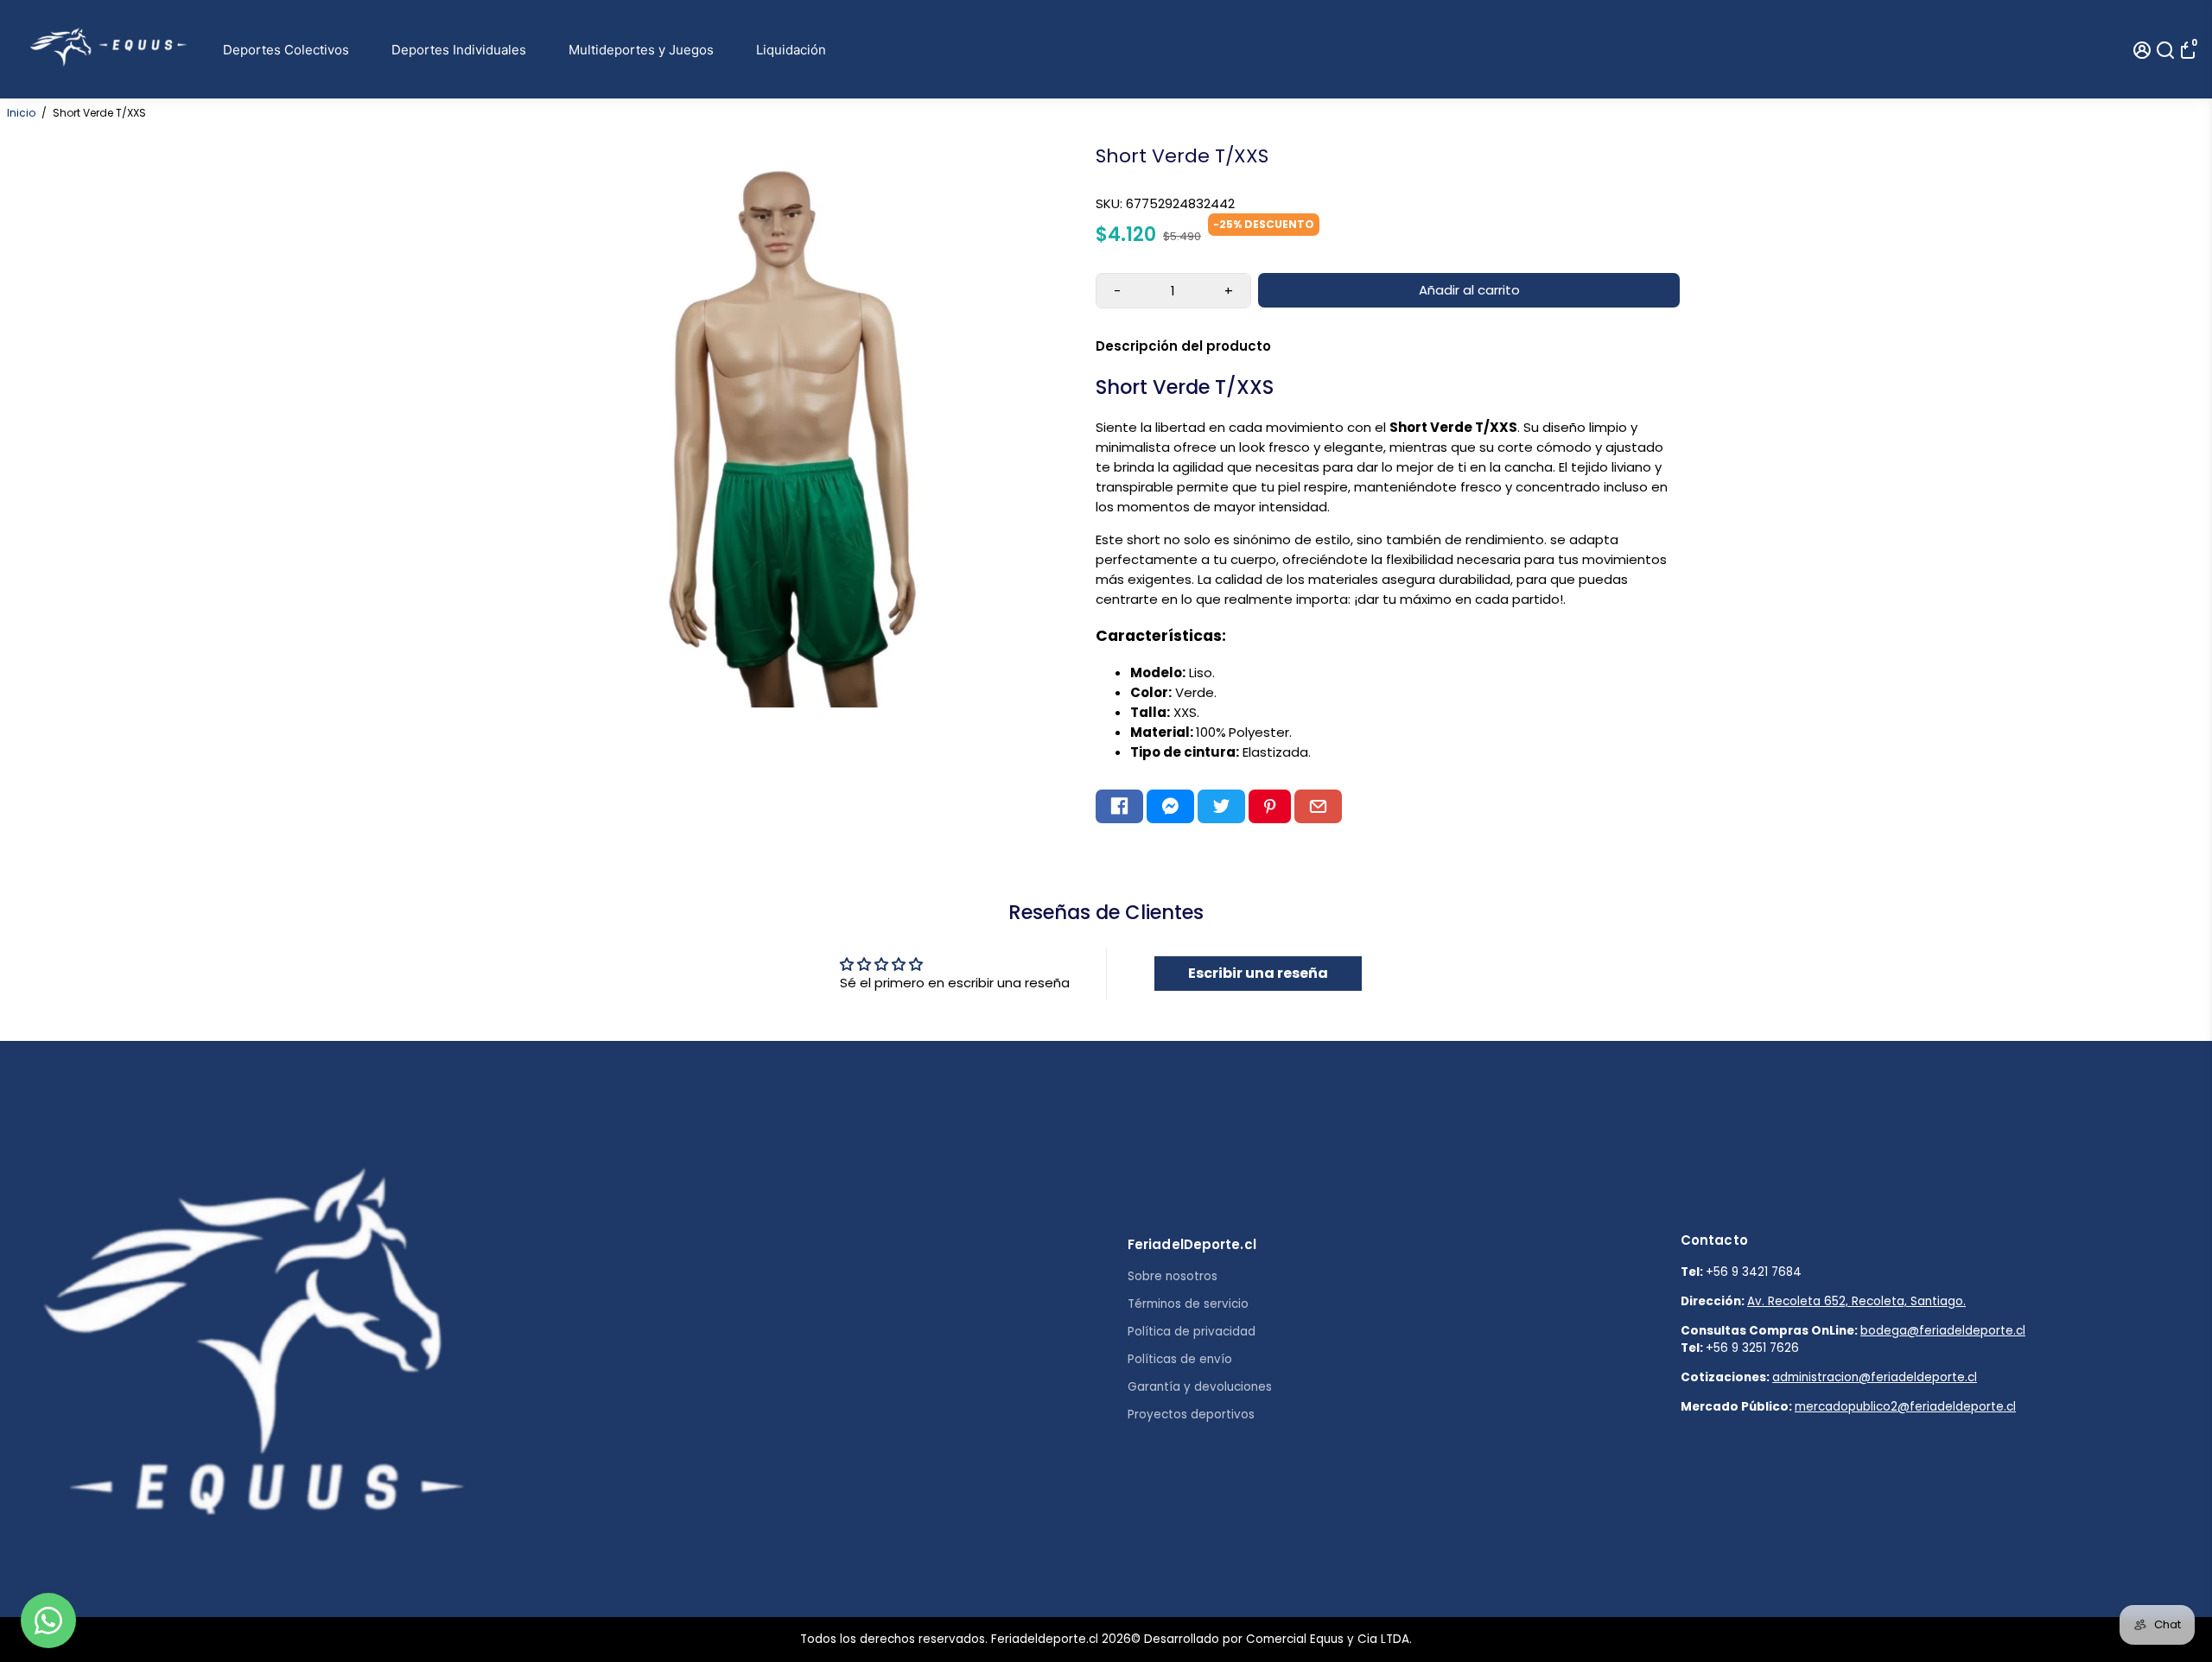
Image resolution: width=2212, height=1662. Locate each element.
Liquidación (791, 50)
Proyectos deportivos (1191, 1415)
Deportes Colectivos (286, 50)
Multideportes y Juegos (641, 50)
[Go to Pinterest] (1270, 807)
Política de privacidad (1192, 1332)
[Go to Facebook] (1119, 807)
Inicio (21, 113)
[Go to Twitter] (1221, 807)
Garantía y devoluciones (1200, 1387)
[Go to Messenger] (1170, 807)
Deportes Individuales (459, 50)
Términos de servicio (1188, 1304)
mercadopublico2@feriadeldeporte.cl (1905, 1407)
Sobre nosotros (1173, 1276)
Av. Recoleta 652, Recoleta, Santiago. (1856, 1301)
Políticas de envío (1180, 1359)
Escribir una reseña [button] (1258, 973)
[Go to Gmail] (1318, 807)
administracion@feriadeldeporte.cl (1875, 1377)
